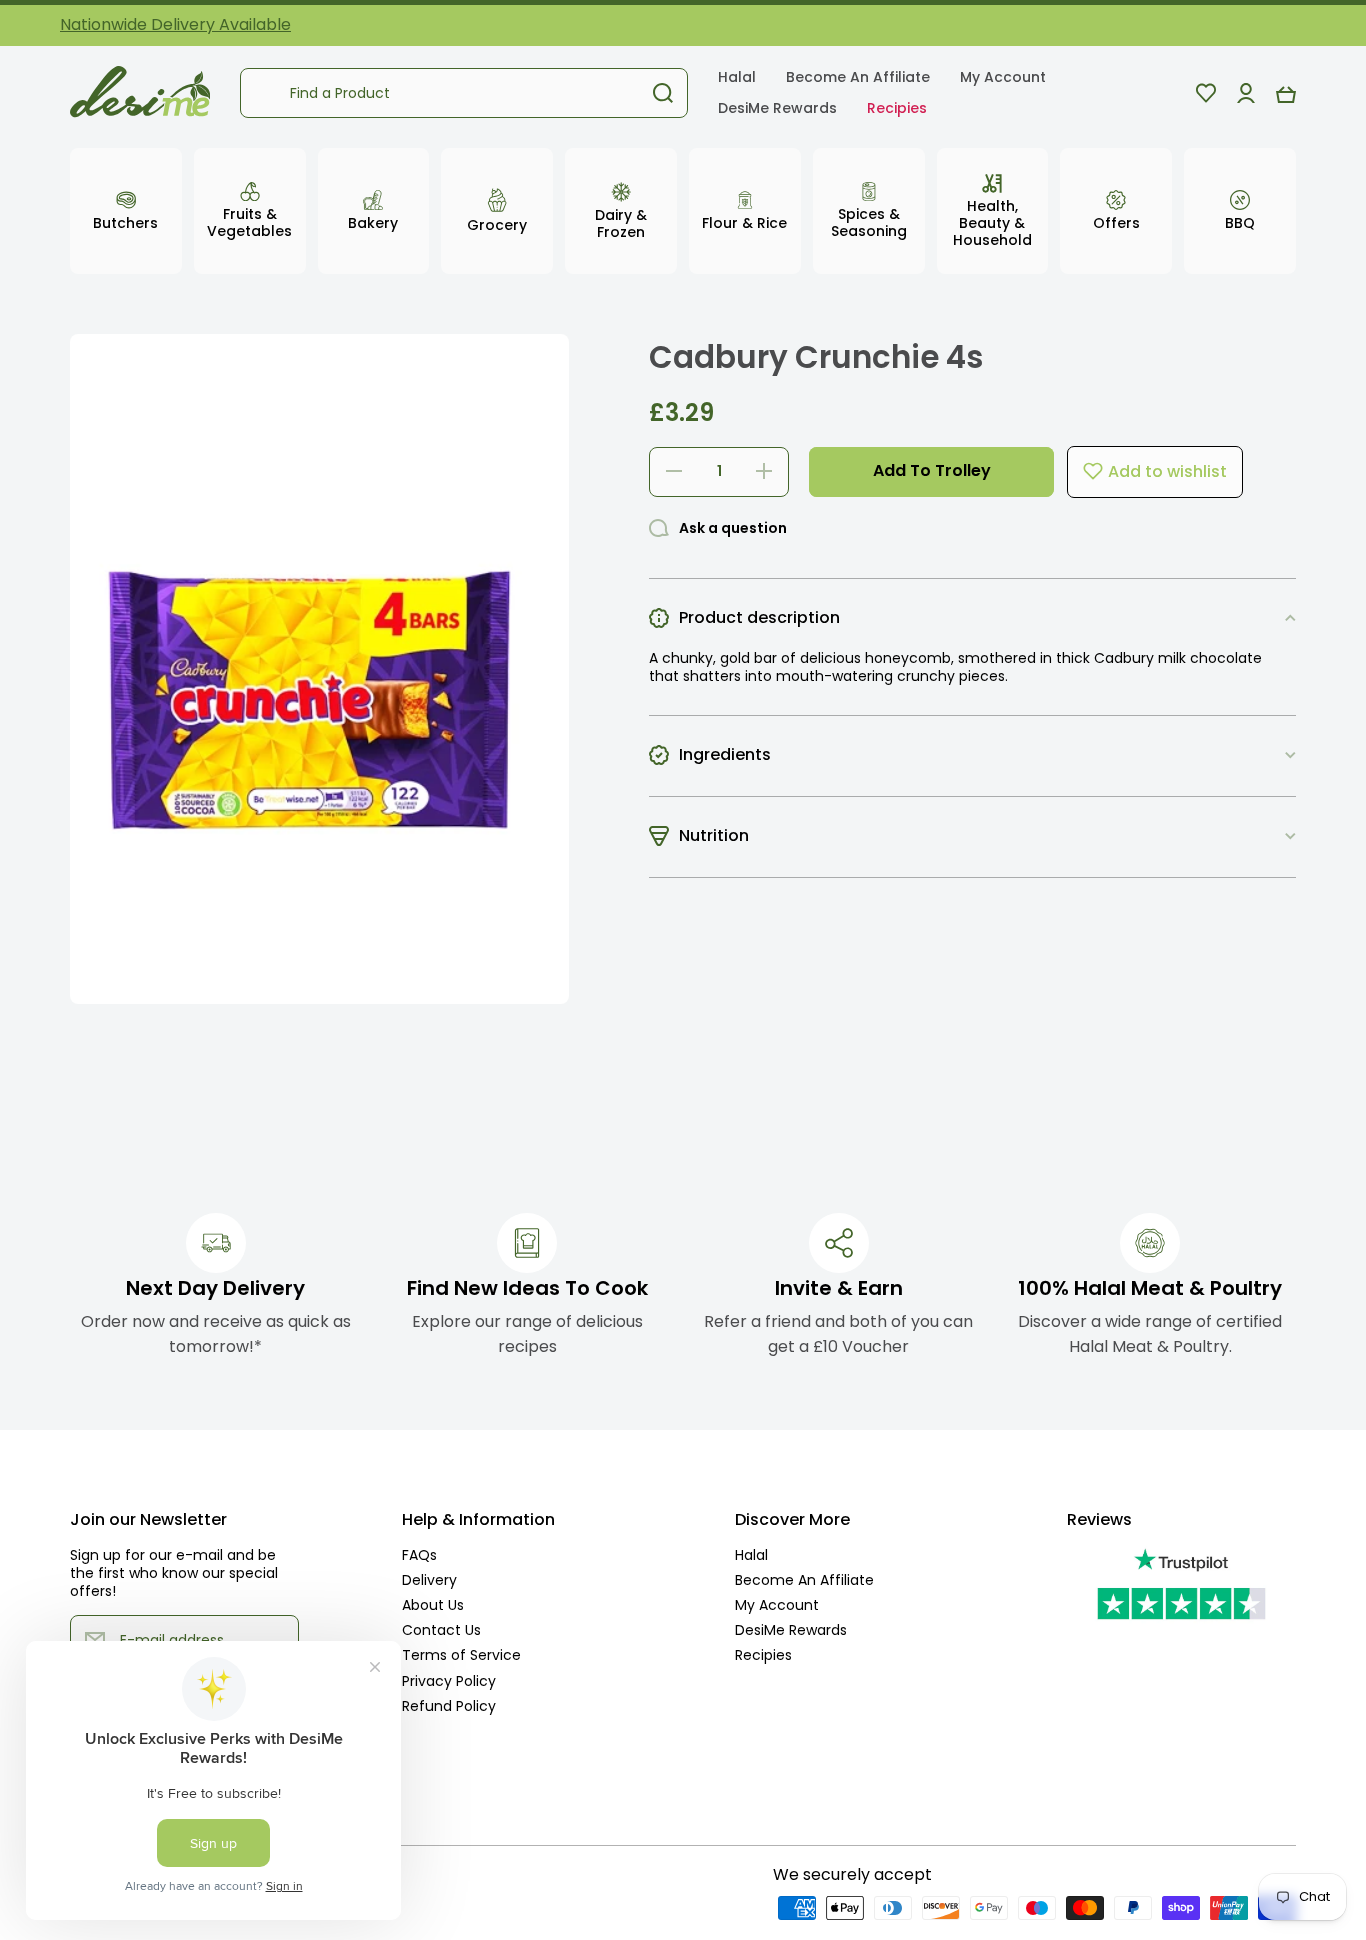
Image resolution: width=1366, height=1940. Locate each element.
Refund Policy (449, 1705)
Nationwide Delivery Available (175, 24)
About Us (433, 1604)
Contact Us (441, 1629)
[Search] (663, 93)
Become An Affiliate (804, 1579)
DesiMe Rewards (791, 1629)
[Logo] (140, 93)
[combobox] (464, 93)
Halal (751, 1554)
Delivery (429, 1579)
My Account (777, 1604)
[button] (1286, 93)
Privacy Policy (449, 1680)
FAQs (419, 1554)
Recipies (763, 1654)
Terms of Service (461, 1654)
